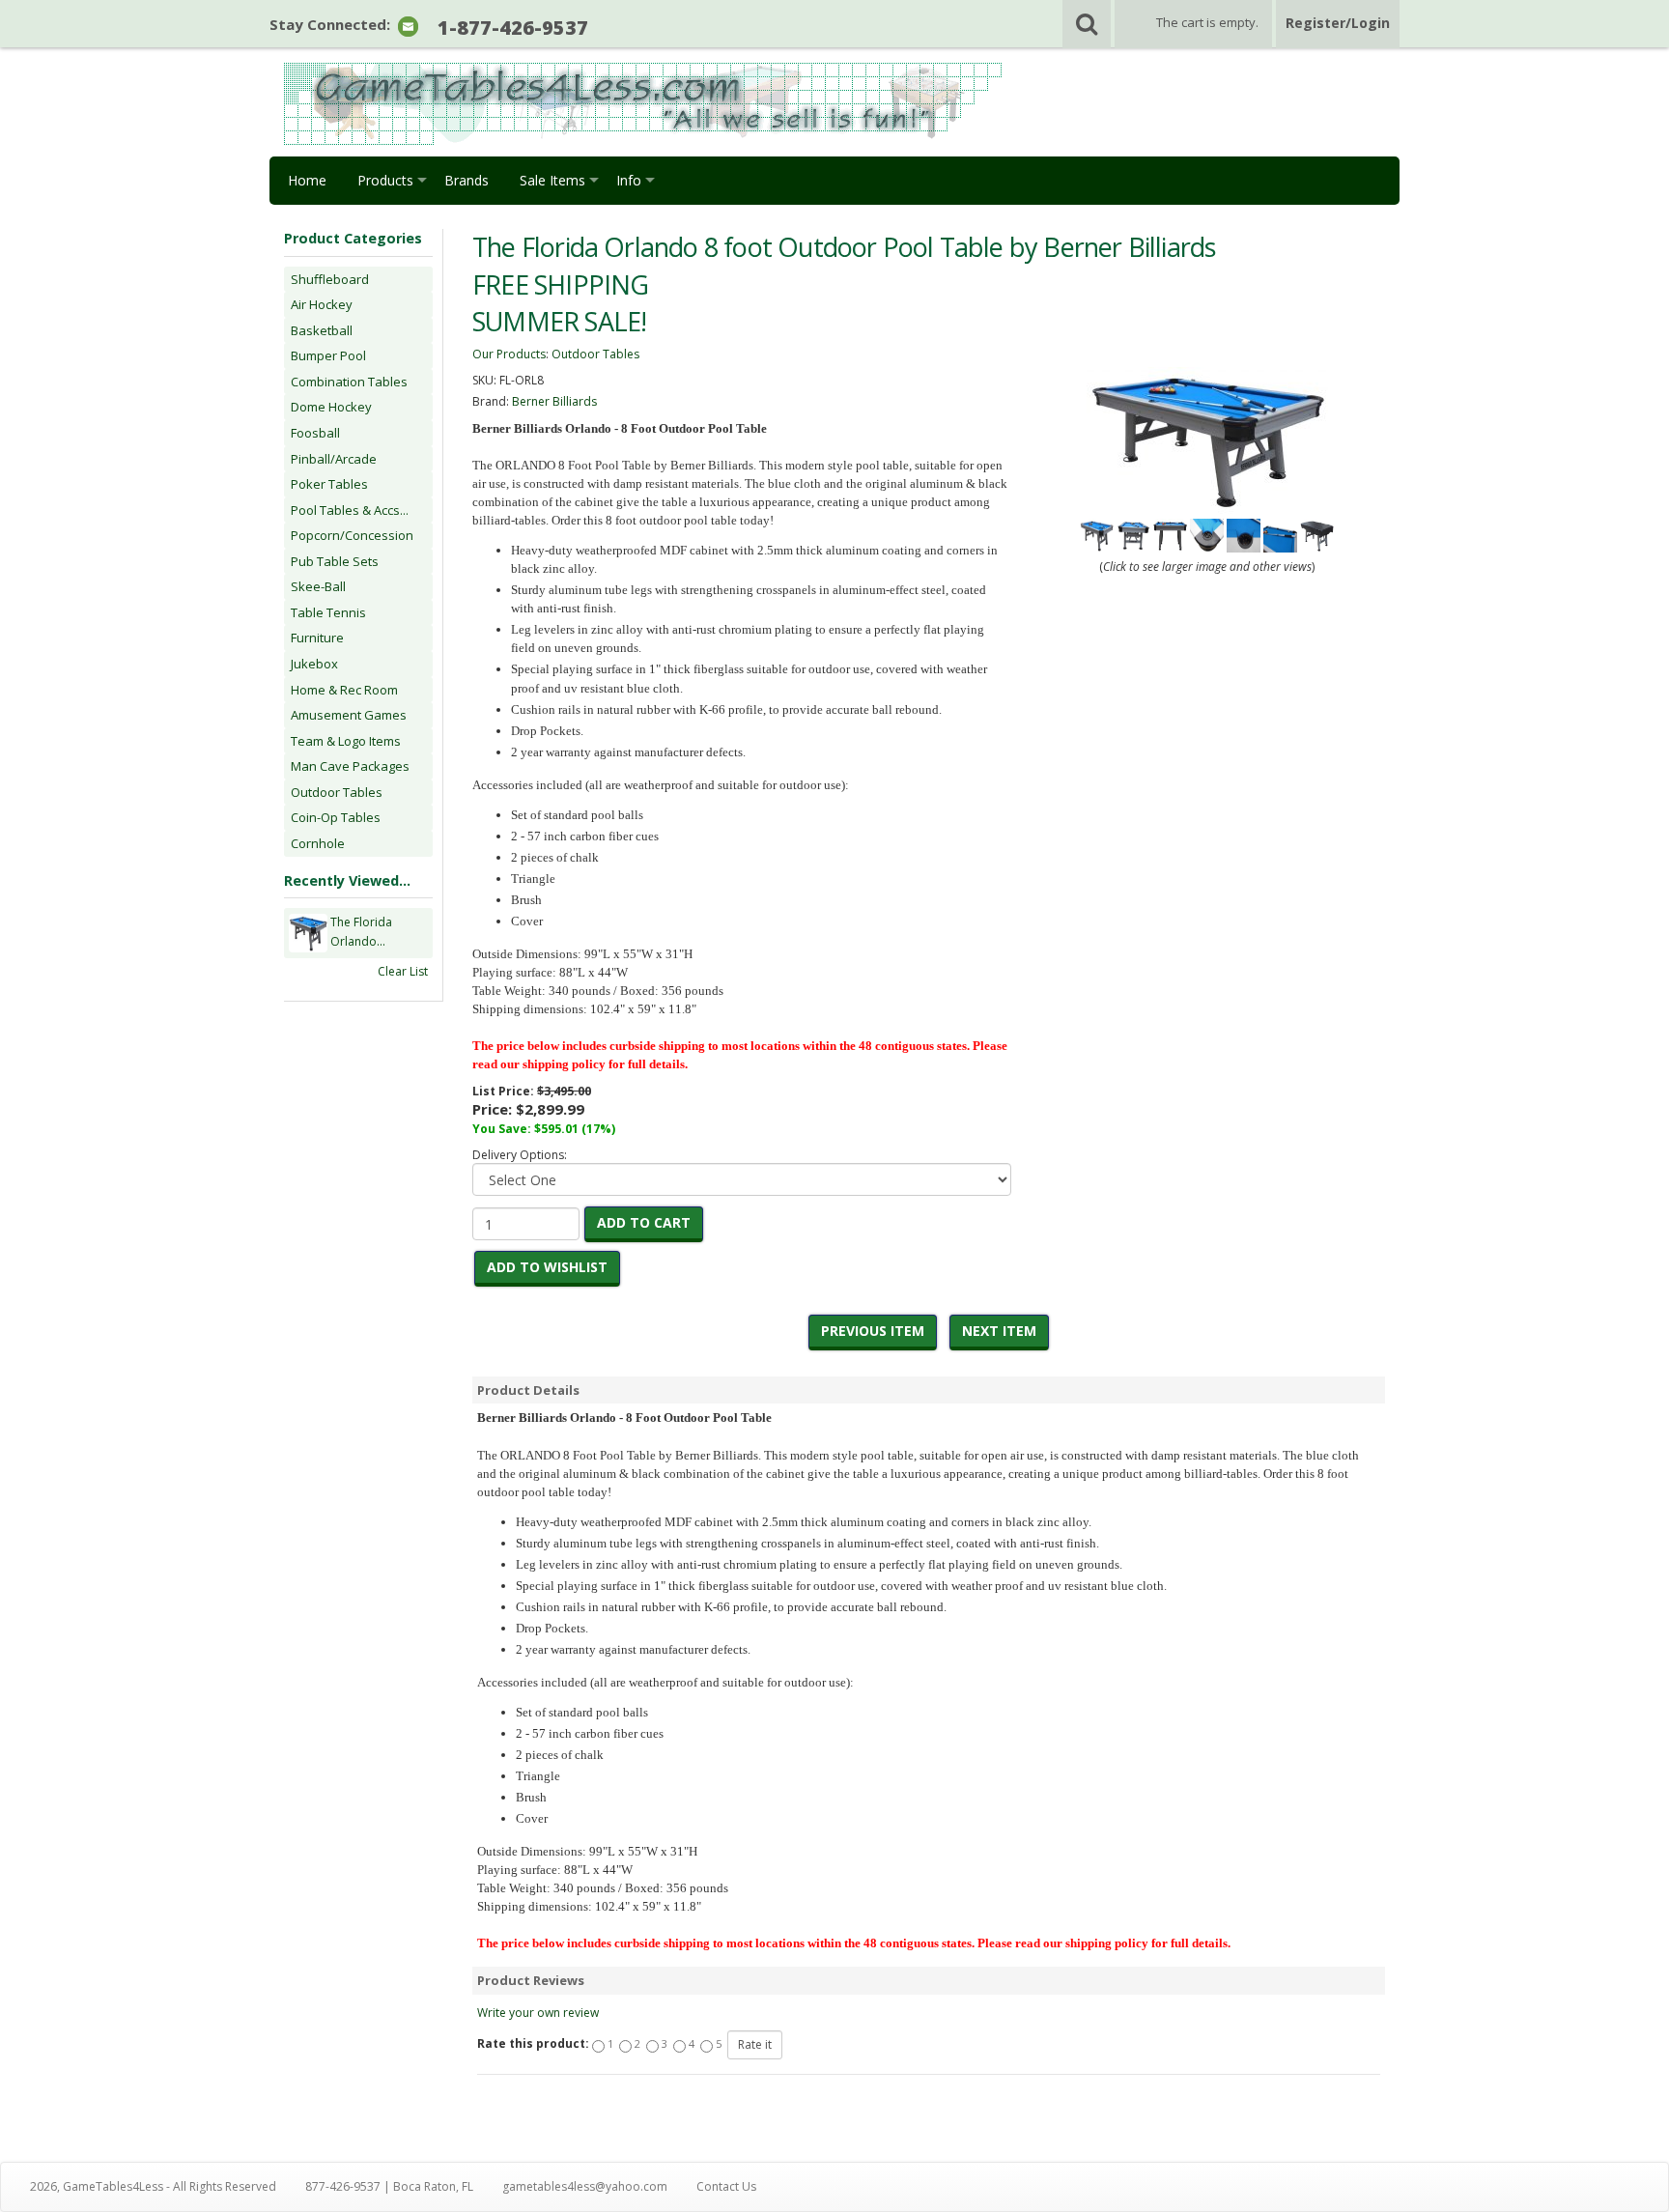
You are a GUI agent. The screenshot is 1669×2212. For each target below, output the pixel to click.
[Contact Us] (408, 26)
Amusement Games (349, 715)
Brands (467, 180)
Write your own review (538, 2013)
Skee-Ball (318, 586)
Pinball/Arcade (334, 459)
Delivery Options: (520, 1155)
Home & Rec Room (344, 690)
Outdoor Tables (337, 792)
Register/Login (1338, 23)
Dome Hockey (331, 407)
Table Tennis (328, 612)
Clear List (403, 971)
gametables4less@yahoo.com (585, 2186)
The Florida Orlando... (361, 932)
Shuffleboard (330, 279)
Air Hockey (322, 304)
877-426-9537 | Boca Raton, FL (389, 2186)
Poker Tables (329, 484)
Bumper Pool (328, 355)
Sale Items (552, 180)
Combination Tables (349, 382)
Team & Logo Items (346, 741)
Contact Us (726, 2186)
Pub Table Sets (335, 561)
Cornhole (318, 843)
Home (307, 180)
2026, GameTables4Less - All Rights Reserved (153, 2186)
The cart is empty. (1207, 22)
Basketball (322, 330)
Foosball (315, 433)
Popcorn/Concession (352, 535)
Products (385, 180)
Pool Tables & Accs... (350, 510)
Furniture (317, 638)
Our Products (509, 354)
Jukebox (314, 664)
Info (629, 180)
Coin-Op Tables (336, 817)
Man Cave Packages (350, 766)
